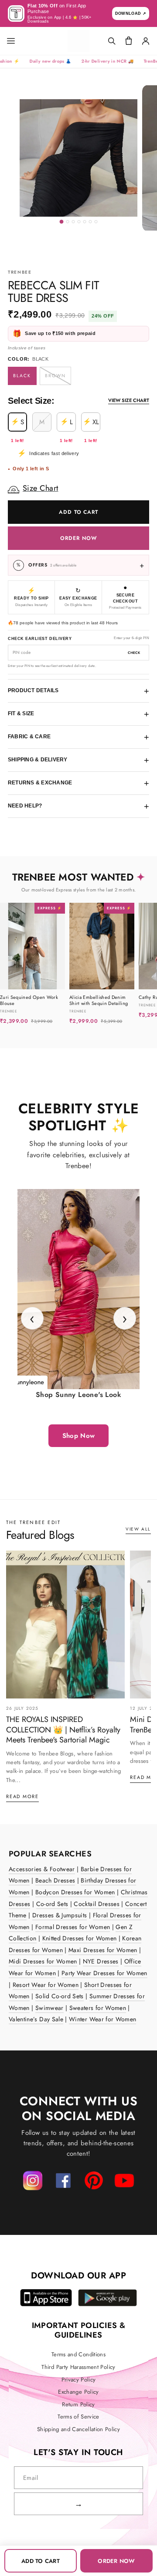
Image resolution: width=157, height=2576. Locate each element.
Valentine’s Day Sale (36, 2019)
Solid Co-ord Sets (60, 1996)
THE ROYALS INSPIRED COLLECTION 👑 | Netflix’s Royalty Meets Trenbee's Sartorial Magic (63, 1730)
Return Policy (78, 2405)
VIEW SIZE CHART (129, 401)
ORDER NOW (78, 538)
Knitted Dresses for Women (80, 1938)
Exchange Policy (78, 2392)
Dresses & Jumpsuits (60, 1915)
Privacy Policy (79, 2380)
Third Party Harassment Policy (78, 2367)
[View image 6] (90, 222)
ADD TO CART (79, 512)
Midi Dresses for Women (43, 1961)
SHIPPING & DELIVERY (78, 760)
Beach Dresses (55, 1880)
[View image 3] (73, 222)
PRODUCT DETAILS (78, 691)
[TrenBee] (78, 41)
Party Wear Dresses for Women (104, 1973)
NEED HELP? (78, 806)
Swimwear (49, 2008)
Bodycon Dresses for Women (75, 1892)
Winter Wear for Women (102, 2019)
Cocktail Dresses (97, 1904)
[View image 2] (68, 222)
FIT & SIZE (78, 714)
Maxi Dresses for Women (103, 1950)
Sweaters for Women (98, 2008)
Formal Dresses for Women (73, 1927)
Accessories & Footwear (42, 1869)
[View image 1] (62, 222)
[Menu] (18, 41)
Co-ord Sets (52, 1904)
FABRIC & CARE (78, 737)
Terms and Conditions (78, 2355)
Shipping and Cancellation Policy (78, 2429)
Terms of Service (78, 2417)
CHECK (134, 653)
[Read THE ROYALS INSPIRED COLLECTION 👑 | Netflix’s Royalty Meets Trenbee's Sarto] (65, 1625)
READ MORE (22, 1796)
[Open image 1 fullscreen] (78, 158)
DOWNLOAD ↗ (131, 13)
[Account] (146, 41)
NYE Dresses (101, 1961)
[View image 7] (96, 222)
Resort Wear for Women (46, 1985)
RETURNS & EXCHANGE (78, 783)
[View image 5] (85, 222)
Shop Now (79, 1436)
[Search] (112, 41)
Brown (56, 376)
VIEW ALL (138, 1529)
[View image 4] (79, 222)
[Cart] (129, 41)
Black (22, 376)
